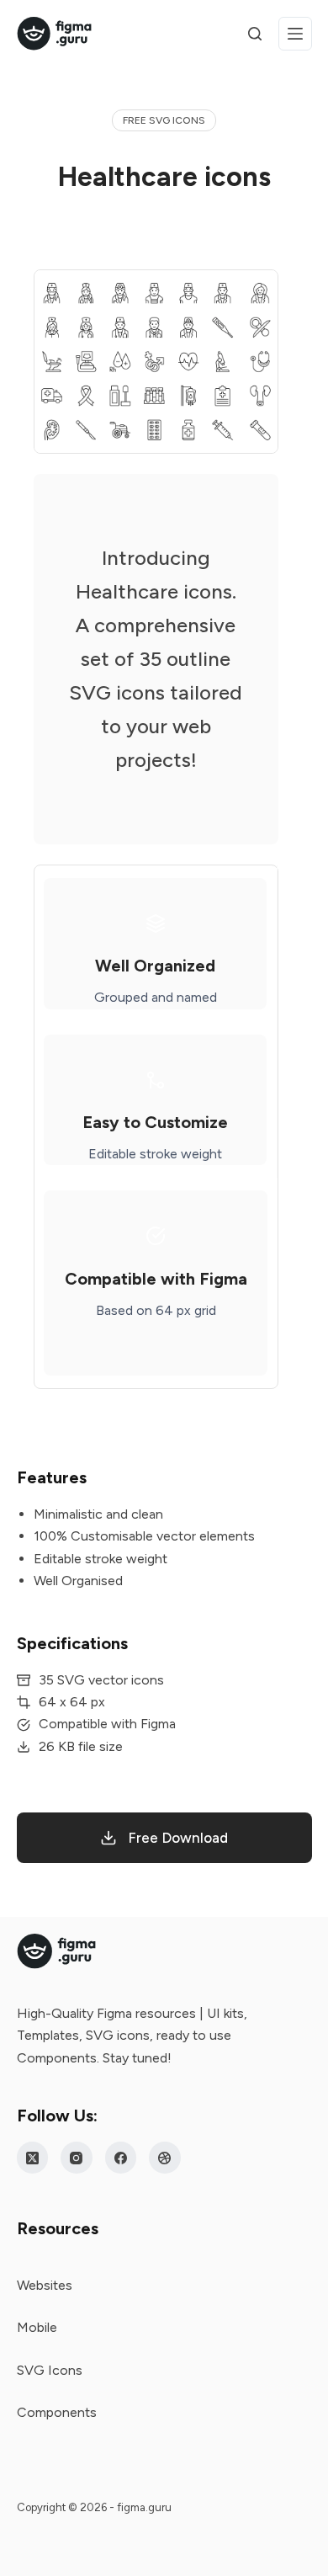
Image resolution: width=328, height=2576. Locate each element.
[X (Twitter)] (33, 2158)
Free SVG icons (164, 120)
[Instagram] (77, 2158)
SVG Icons (50, 2370)
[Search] (255, 34)
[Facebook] (121, 2158)
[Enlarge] (257, 291)
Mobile (37, 2327)
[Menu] (295, 34)
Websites (45, 2285)
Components (57, 2412)
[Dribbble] (165, 2158)
